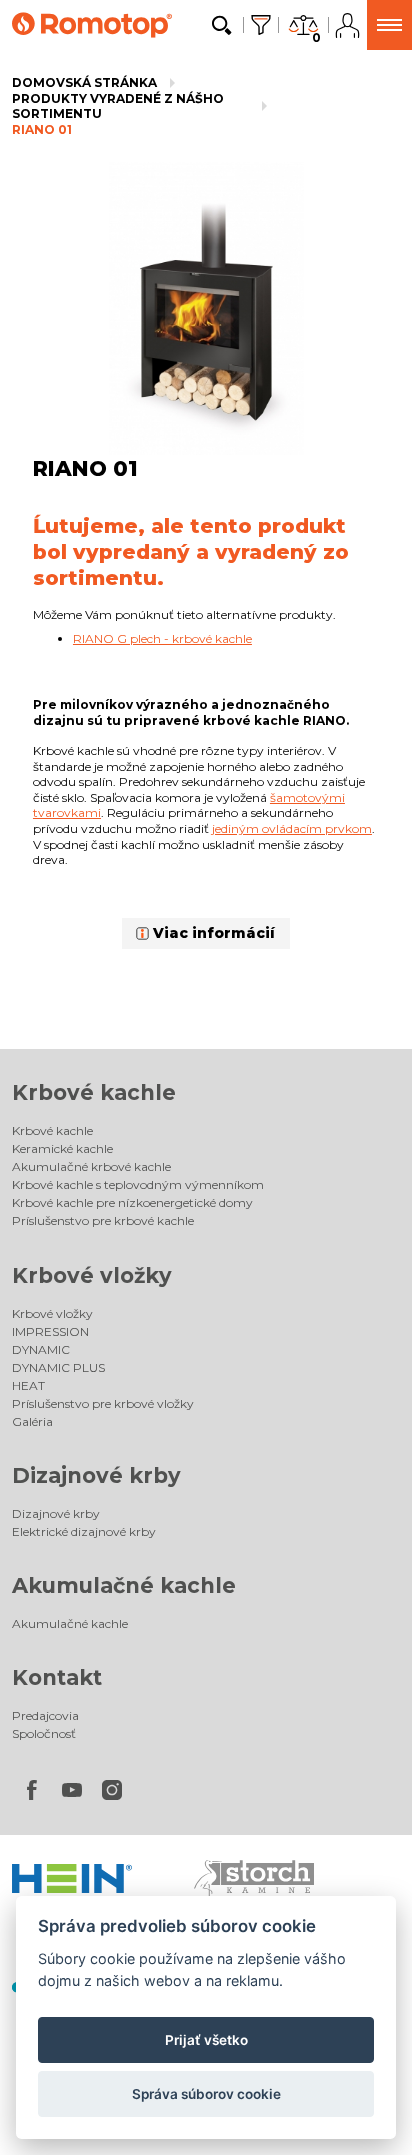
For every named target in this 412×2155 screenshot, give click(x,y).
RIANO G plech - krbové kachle (162, 638)
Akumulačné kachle (124, 1585)
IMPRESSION (50, 1331)
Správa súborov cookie (206, 2094)
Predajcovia (45, 1715)
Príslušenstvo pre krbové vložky (103, 1403)
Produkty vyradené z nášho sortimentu (118, 106)
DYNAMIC (41, 1349)
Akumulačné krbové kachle (91, 1166)
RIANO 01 (42, 129)
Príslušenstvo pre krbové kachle (103, 1220)
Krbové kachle (94, 1092)
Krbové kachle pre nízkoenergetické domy (132, 1202)
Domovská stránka (84, 82)
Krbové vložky (92, 1275)
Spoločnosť (44, 1733)
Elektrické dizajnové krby (84, 1531)
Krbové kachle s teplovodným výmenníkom (138, 1184)
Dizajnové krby (96, 1475)
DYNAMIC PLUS (58, 1367)
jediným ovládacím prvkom (292, 828)
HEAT (28, 1385)
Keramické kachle (62, 1148)
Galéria (32, 1421)
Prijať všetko (206, 2040)
